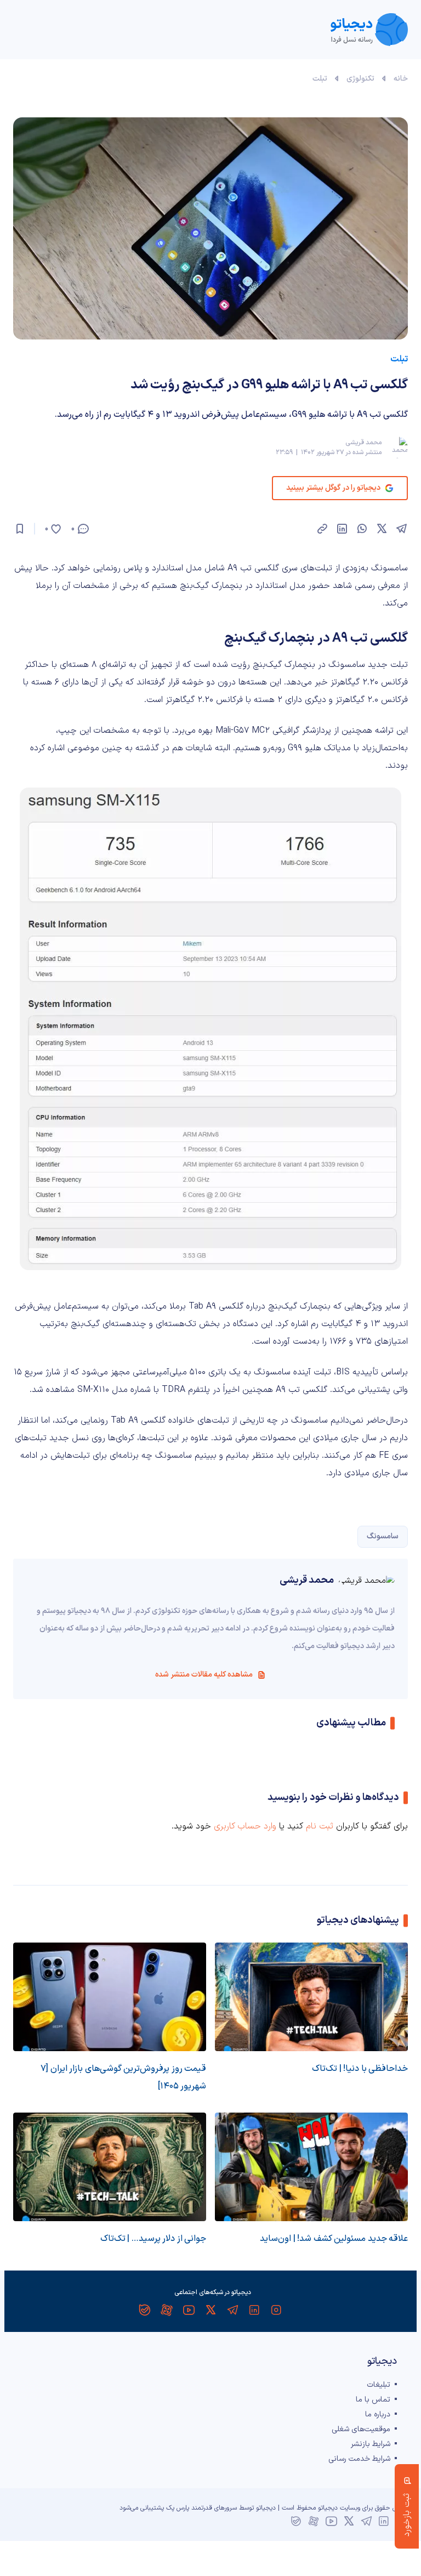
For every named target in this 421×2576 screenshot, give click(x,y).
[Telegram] (232, 2310)
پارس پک (178, 2508)
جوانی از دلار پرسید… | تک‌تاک (153, 2239)
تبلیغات (379, 2385)
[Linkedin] (254, 2310)
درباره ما (378, 2414)
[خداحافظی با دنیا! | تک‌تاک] (311, 1997)
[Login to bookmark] (20, 529)
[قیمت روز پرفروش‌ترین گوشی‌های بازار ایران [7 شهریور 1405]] (110, 1997)
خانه (401, 79)
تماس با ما (373, 2400)
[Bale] (145, 2310)
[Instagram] (276, 2310)
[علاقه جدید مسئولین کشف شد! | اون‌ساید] (311, 2167)
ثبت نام (320, 1826)
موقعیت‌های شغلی (361, 2429)
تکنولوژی (360, 79)
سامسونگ (383, 1536)
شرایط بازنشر (371, 2444)
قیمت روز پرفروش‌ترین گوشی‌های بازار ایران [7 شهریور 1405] (123, 2077)
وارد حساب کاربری (245, 1826)
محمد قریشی (363, 443)
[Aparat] (167, 2310)
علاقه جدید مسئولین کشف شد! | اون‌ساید (334, 2239)
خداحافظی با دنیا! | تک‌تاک (360, 2069)
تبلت (320, 79)
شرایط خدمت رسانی (359, 2459)
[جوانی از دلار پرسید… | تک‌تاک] (110, 2167)
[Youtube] (189, 2310)
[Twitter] (210, 2310)
